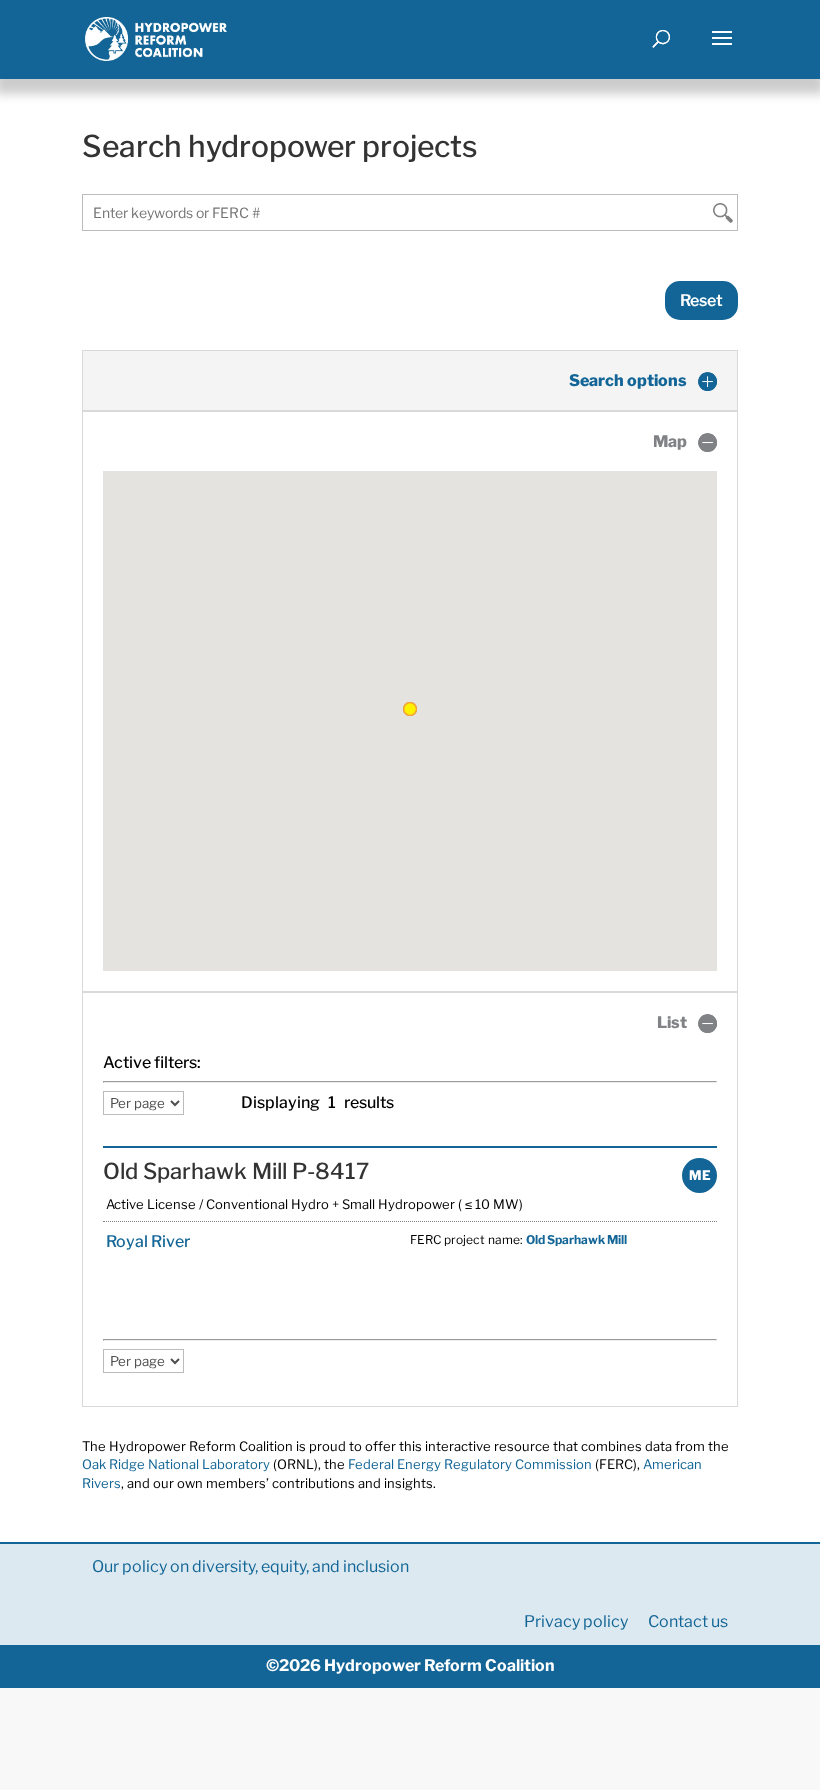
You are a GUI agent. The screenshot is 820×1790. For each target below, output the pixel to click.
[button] (410, 709)
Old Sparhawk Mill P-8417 (236, 1171)
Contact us (688, 1621)
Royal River (146, 1241)
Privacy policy (576, 1621)
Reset (701, 300)
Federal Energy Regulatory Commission (470, 1464)
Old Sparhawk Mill (576, 1239)
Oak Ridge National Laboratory (176, 1464)
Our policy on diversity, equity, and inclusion (250, 1566)
